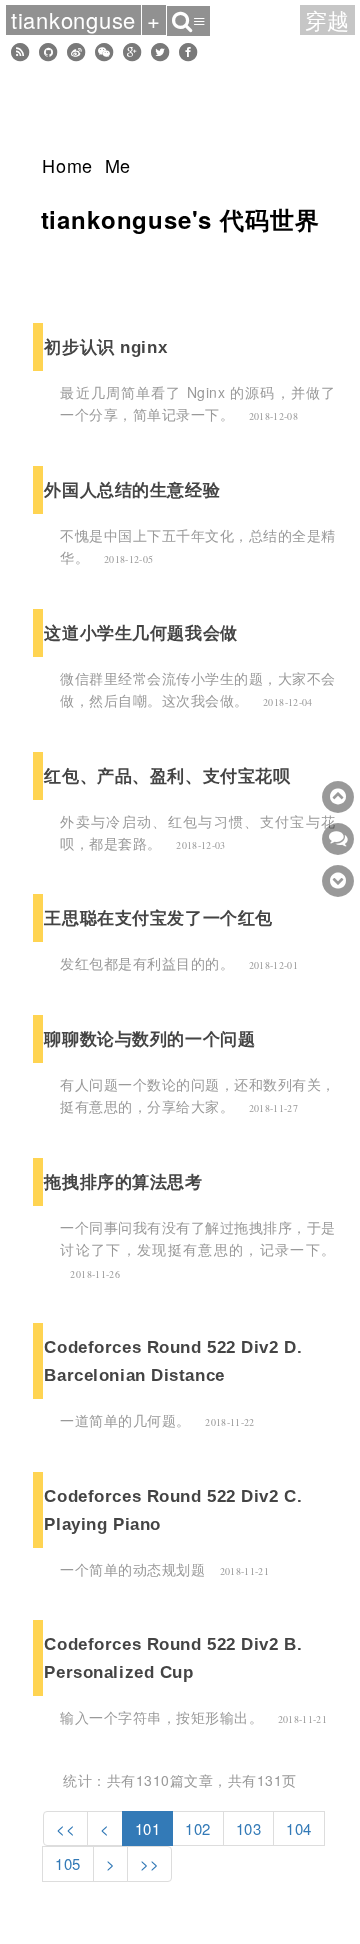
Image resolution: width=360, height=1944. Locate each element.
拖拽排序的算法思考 (123, 1182)
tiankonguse (73, 20)
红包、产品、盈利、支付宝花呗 (167, 776)
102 (198, 1828)
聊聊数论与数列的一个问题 (149, 1039)
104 (299, 1828)
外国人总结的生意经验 (132, 490)
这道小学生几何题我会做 (140, 633)
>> (149, 1863)
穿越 (328, 20)
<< (65, 1828)
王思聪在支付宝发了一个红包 (158, 918)
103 (249, 1828)
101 (148, 1828)
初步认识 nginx (105, 347)
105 (68, 1863)
